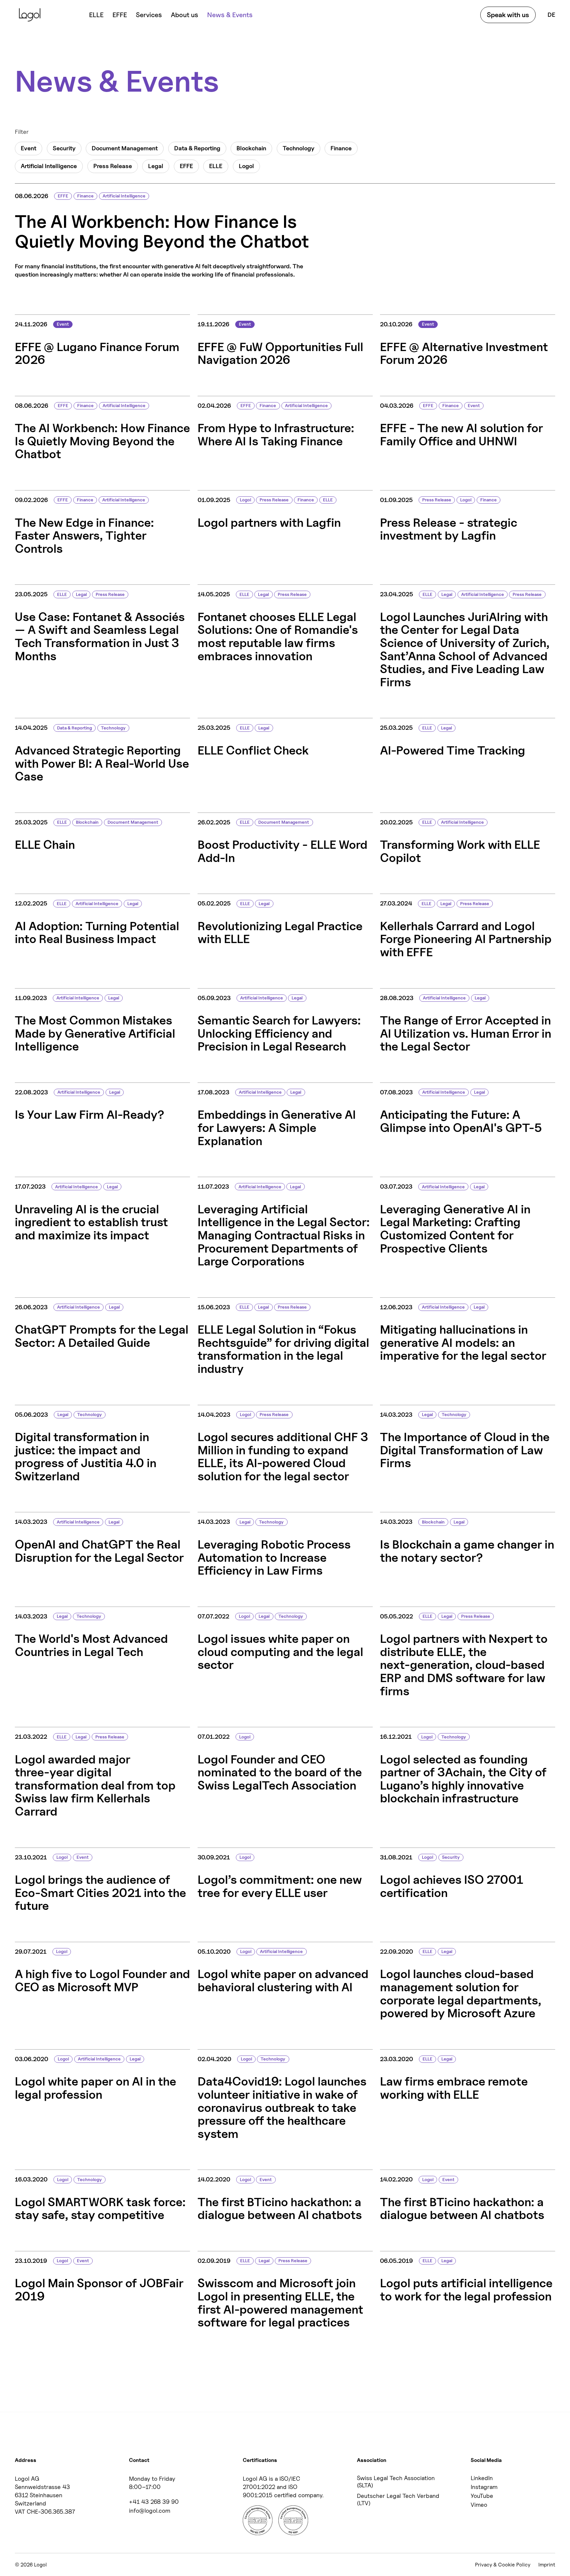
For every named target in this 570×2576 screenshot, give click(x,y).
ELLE (96, 15)
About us (185, 15)
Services (149, 15)
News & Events (230, 15)
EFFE (120, 15)
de (551, 15)
